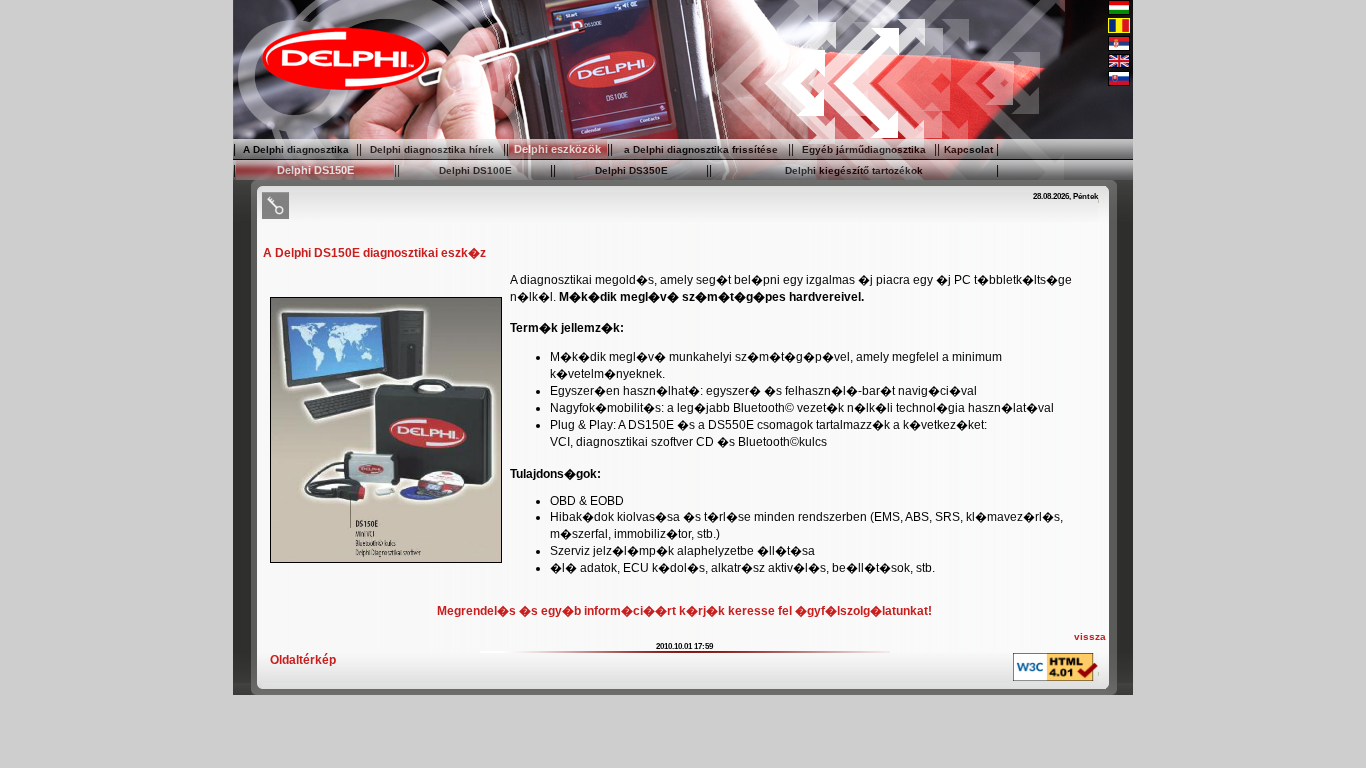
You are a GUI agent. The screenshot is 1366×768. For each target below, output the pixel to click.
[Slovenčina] (1119, 82)
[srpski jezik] (1119, 47)
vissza (1090, 636)
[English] (1119, 64)
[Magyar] (1119, 11)
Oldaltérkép (303, 660)
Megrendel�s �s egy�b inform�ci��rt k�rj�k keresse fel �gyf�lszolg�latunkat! (684, 611)
